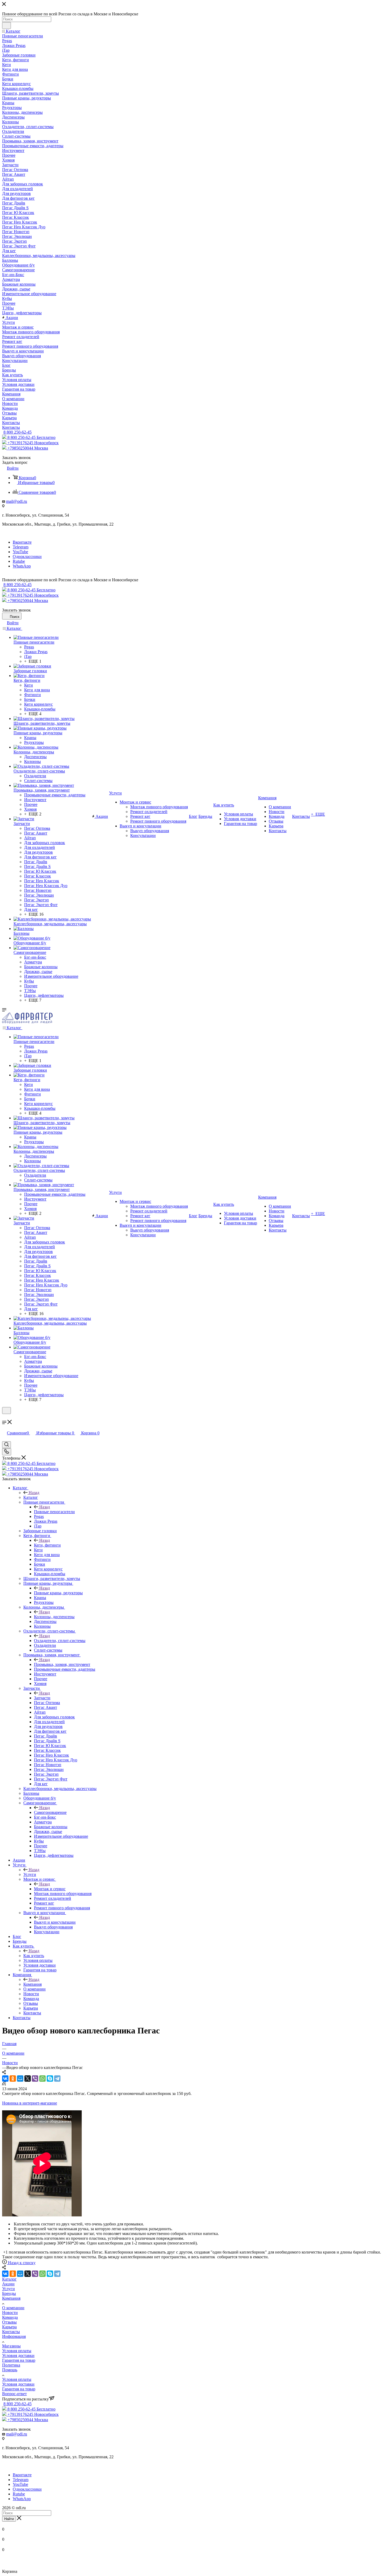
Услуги (30, 1874)
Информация (14, 2336)
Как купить (34, 1956)
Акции (8, 2284)
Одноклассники (27, 556)
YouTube (20, 552)
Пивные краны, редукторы (58, 1593)
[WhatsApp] (42, 2079)
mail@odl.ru (17, 501)
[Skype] (50, 2079)
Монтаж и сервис (50, 1889)
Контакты (11, 2332)
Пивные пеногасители (54, 1512)
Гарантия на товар (19, 2360)
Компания (32, 1984)
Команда (10, 2317)
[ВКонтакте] (5, 2079)
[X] (28, 2079)
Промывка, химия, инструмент (62, 1664)
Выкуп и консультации (55, 1922)
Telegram (21, 547)
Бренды (9, 2293)
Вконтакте (22, 542)
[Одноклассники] (13, 2079)
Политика (11, 2365)
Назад (34, 1493)
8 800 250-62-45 (18, 432)
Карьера (9, 2327)
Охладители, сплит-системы (60, 1641)
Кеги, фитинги (47, 1545)
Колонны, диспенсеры (54, 1617)
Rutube (19, 561)
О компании (13, 2308)
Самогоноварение (50, 1812)
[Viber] (35, 2079)
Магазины (11, 2346)
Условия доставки (18, 2355)
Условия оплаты (17, 2351)
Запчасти (42, 1698)
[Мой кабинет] (5, 1417)
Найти (9, 2519)
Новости (10, 2313)
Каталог (31, 1497)
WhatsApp (22, 566)
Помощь (10, 2370)
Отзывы (9, 2322)
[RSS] (4, 2084)
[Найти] (6, 25)
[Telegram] (57, 2079)
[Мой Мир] (20, 2079)
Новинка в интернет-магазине (30, 2103)
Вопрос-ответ (14, 2394)
